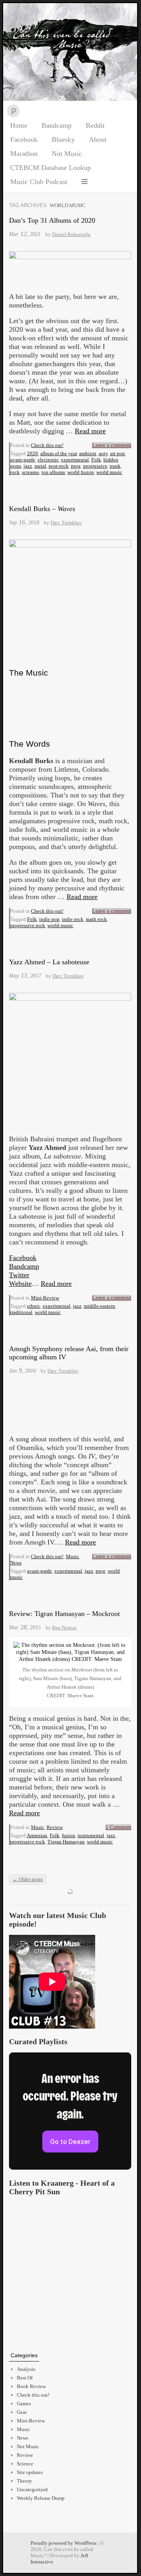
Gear (22, 2412)
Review (55, 1827)
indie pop (49, 919)
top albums (53, 472)
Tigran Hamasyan (66, 1842)
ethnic (34, 1306)
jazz (28, 466)
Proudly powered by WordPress (63, 2543)
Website (20, 1284)
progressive (95, 466)
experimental (75, 460)
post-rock (59, 466)
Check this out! (47, 445)
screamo (31, 472)
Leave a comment (112, 445)
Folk (96, 460)
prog (76, 466)
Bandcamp (57, 125)
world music (109, 472)
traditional (21, 1312)
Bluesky (63, 139)
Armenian (37, 1835)
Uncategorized (32, 2489)
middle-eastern (99, 1306)
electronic (48, 460)
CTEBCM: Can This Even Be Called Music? (70, 52)
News (16, 1563)
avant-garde (23, 460)
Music (72, 1556)
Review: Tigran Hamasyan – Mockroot (64, 1614)
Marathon (24, 154)
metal (40, 466)
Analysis (26, 2369)
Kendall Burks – (42, 509)
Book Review (31, 2386)
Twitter (19, 1275)
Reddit (95, 125)
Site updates (30, 2472)
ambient (88, 453)
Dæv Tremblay (66, 523)
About (98, 139)
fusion (69, 1835)
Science (25, 2464)
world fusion (81, 472)
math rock (96, 919)
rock (15, 472)
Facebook (24, 139)
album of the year (59, 453)
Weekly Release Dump (41, 2498)
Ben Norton (64, 1628)
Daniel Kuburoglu (71, 234)
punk (115, 466)
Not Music (67, 154)
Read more (90, 431)
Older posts (28, 1879)
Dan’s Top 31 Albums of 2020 (52, 220)
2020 (33, 453)
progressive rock (28, 925)
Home (19, 125)
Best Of (25, 2378)
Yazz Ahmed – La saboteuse (49, 962)
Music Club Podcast (39, 182)
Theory (24, 2481)
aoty (103, 453)
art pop (117, 453)
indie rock (73, 919)
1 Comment (118, 1827)
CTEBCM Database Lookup (51, 168)
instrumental (91, 1835)
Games (24, 2403)
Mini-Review (45, 1298)
